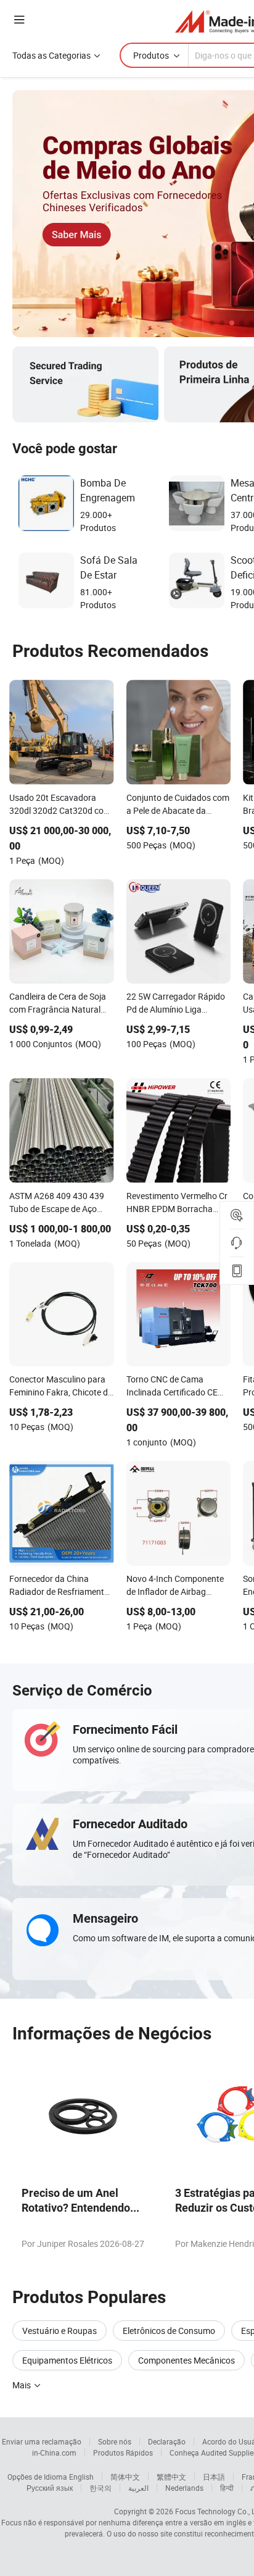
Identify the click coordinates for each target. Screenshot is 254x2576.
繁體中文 (171, 2477)
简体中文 (125, 2477)
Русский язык (50, 2488)
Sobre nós (115, 2441)
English (81, 2477)
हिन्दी (227, 2488)
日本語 (214, 2477)
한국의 (100, 2488)
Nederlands (184, 2488)
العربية (138, 2488)
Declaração (167, 2441)
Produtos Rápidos (123, 2453)
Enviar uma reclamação (42, 2441)
